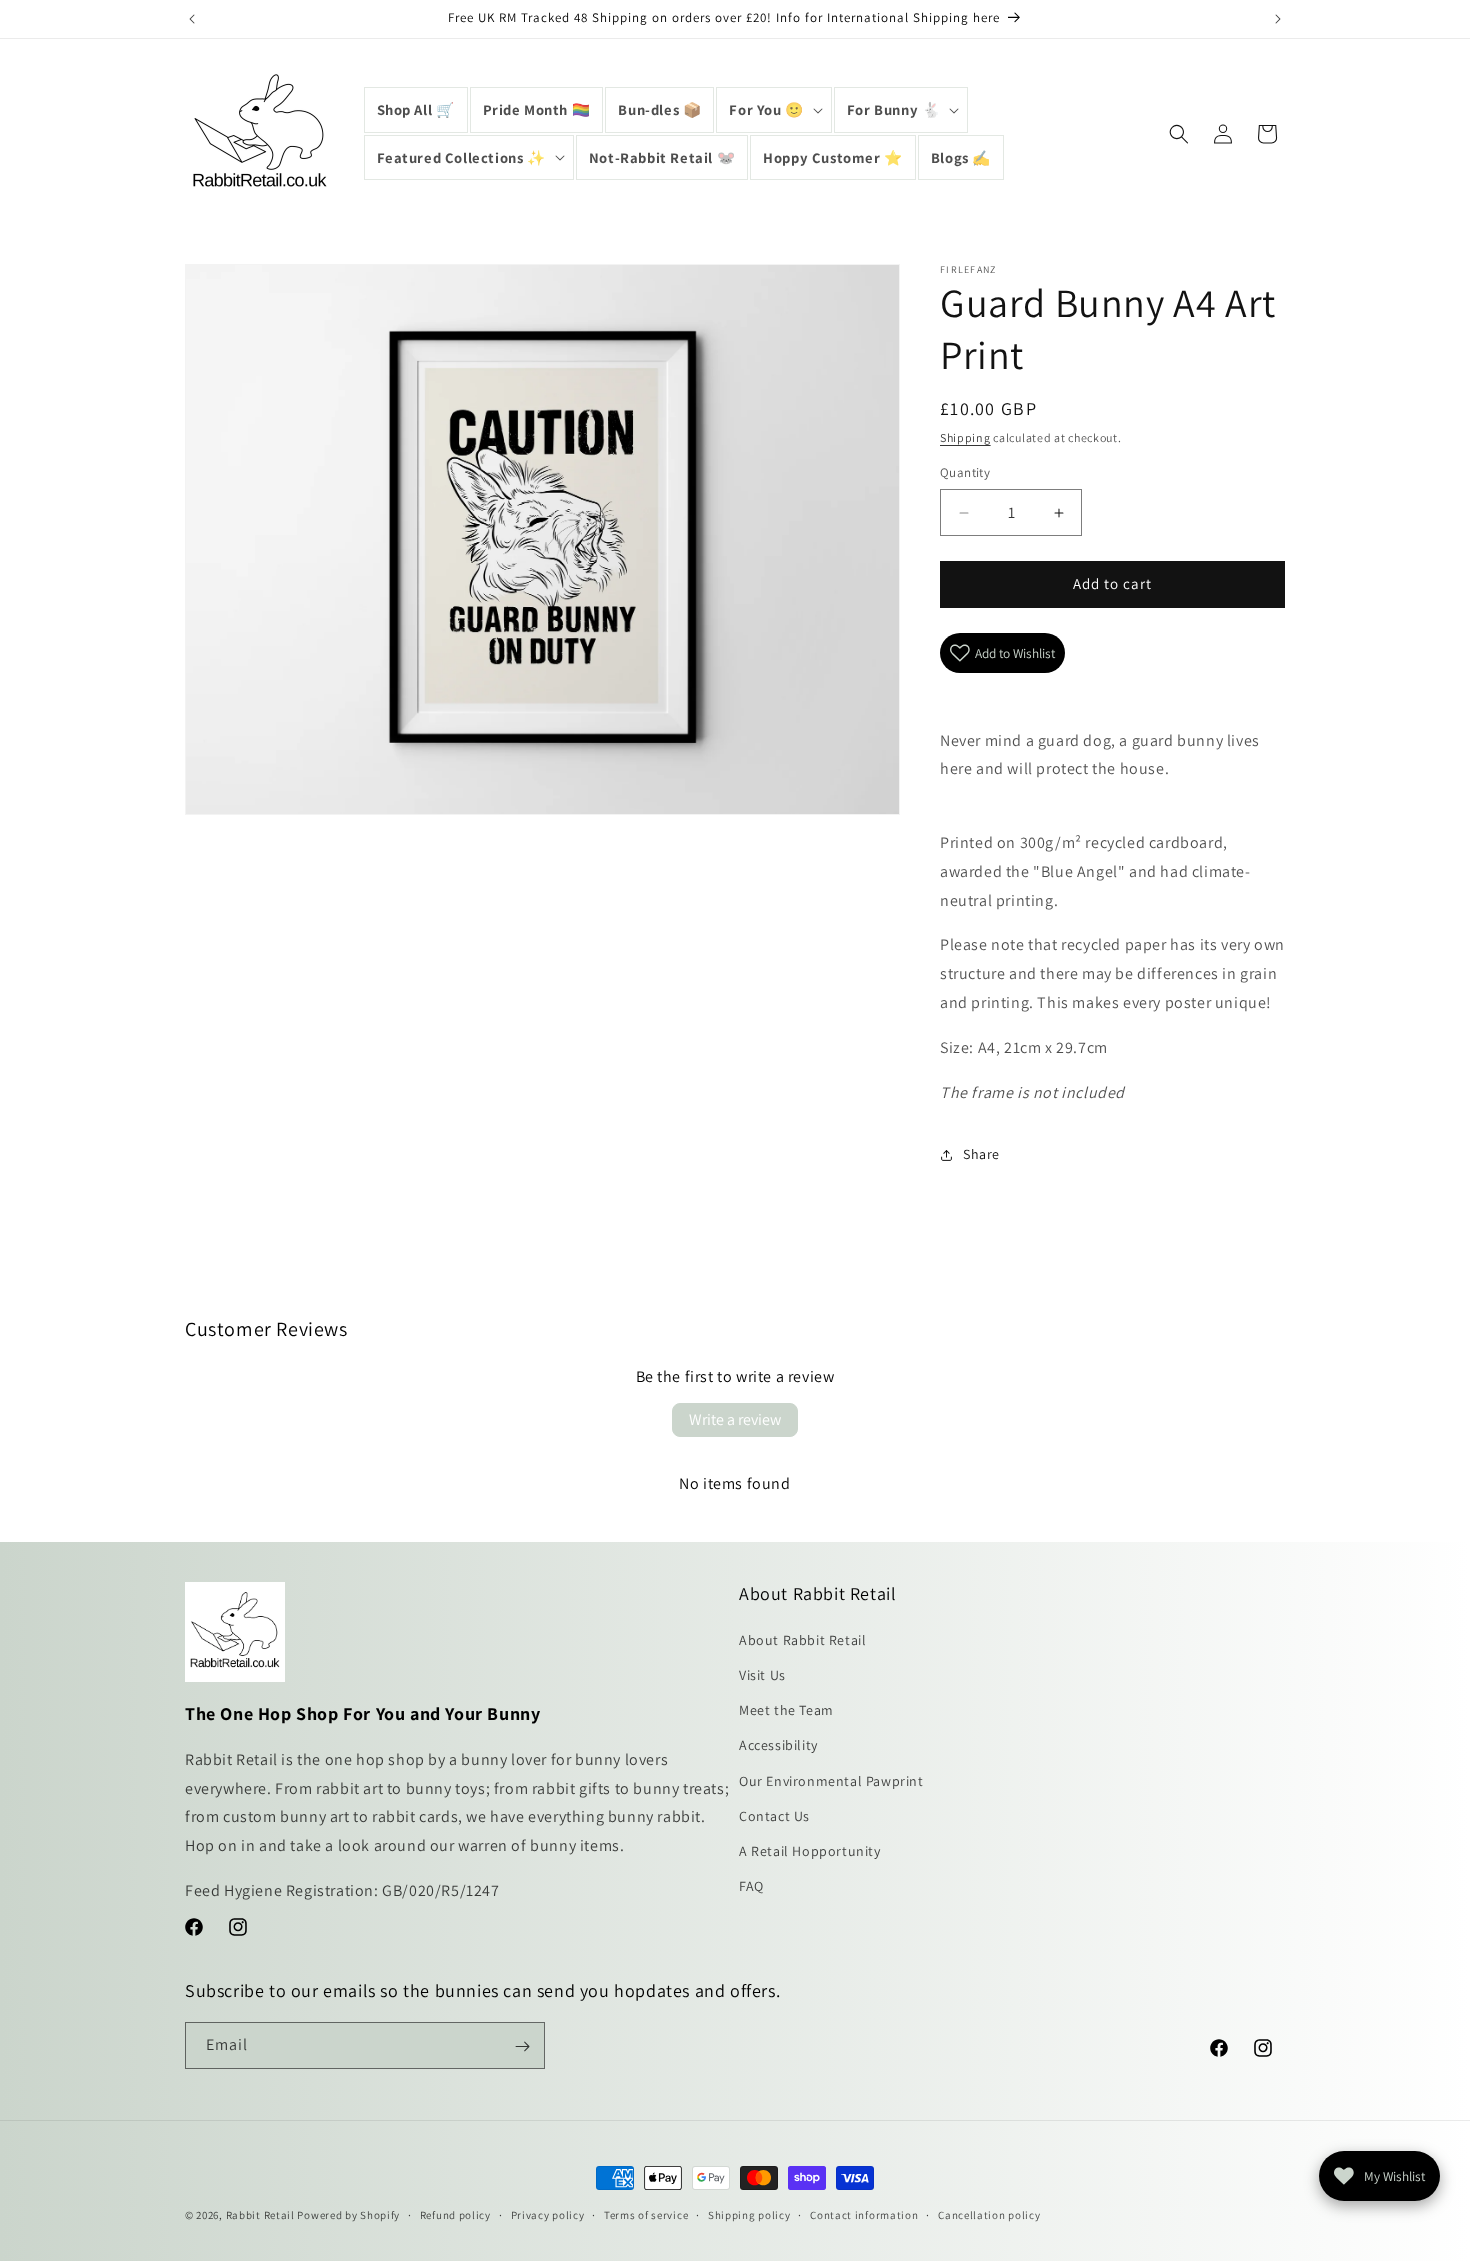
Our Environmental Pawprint (831, 1780)
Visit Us (762, 1674)
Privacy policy (548, 2214)
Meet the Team (786, 1710)
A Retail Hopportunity (810, 1850)
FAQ (751, 1886)
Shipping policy (749, 2214)
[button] (773, 109)
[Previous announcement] (192, 19)
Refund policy (455, 2214)
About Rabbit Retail (802, 1639)
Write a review (735, 1419)
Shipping (965, 437)
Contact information (864, 2214)
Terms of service (646, 2214)
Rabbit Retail (260, 2215)
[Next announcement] (1278, 19)
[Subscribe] (522, 2046)
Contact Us (774, 1815)
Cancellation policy (989, 2214)
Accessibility (778, 1745)
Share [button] (981, 1154)
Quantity (965, 473)
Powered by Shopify (348, 2215)
